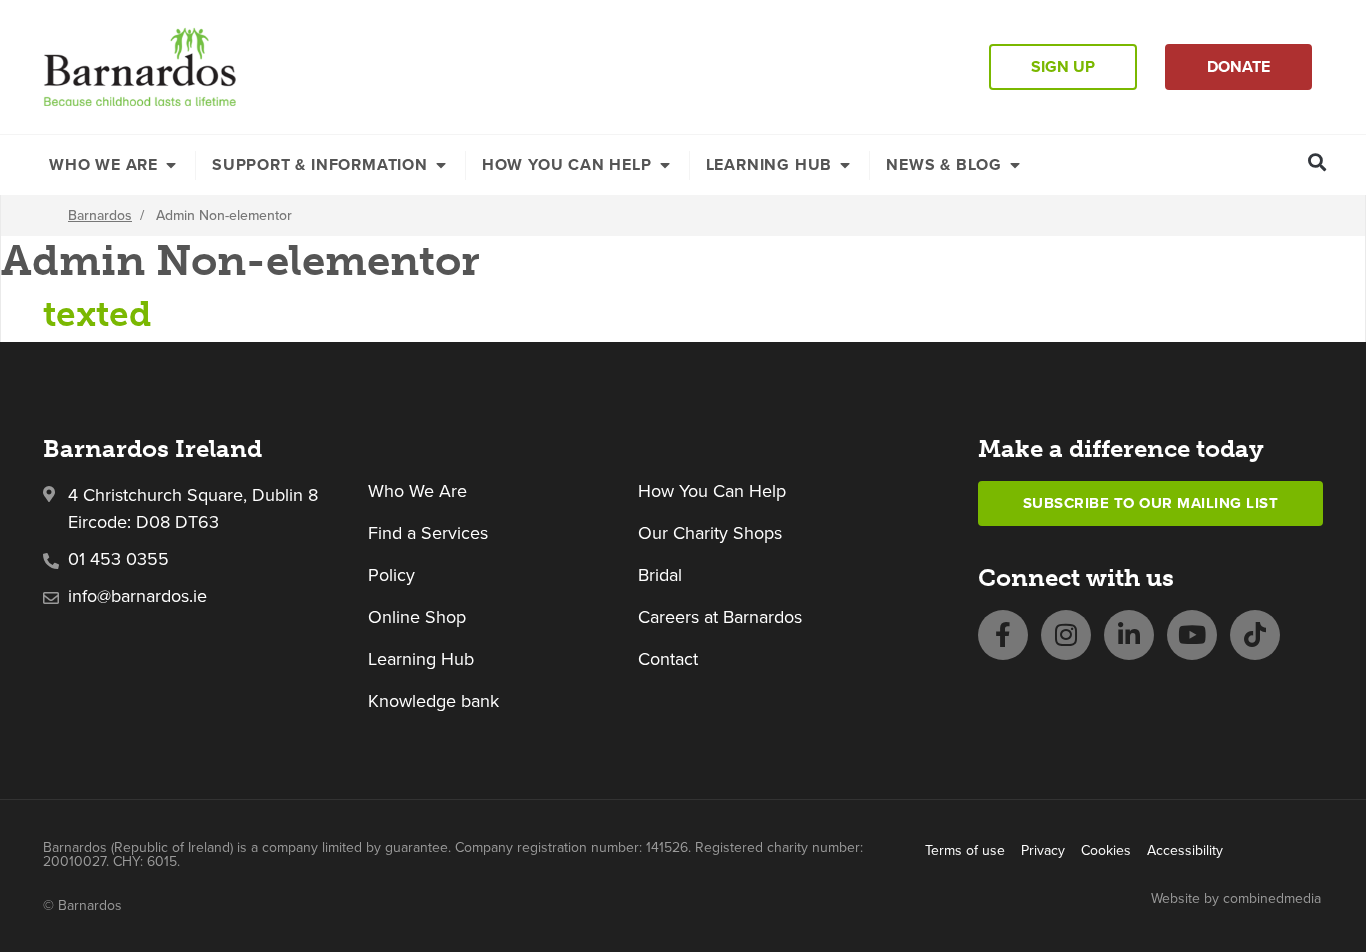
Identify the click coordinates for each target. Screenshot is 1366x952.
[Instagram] (1066, 635)
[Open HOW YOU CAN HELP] (665, 165)
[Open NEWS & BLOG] (1015, 165)
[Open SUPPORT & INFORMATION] (441, 165)
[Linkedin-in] (1129, 635)
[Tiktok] (1255, 635)
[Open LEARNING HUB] (845, 165)
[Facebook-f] (1003, 635)
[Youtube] (1192, 635)
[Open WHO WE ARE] (171, 165)
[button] (1317, 161)
